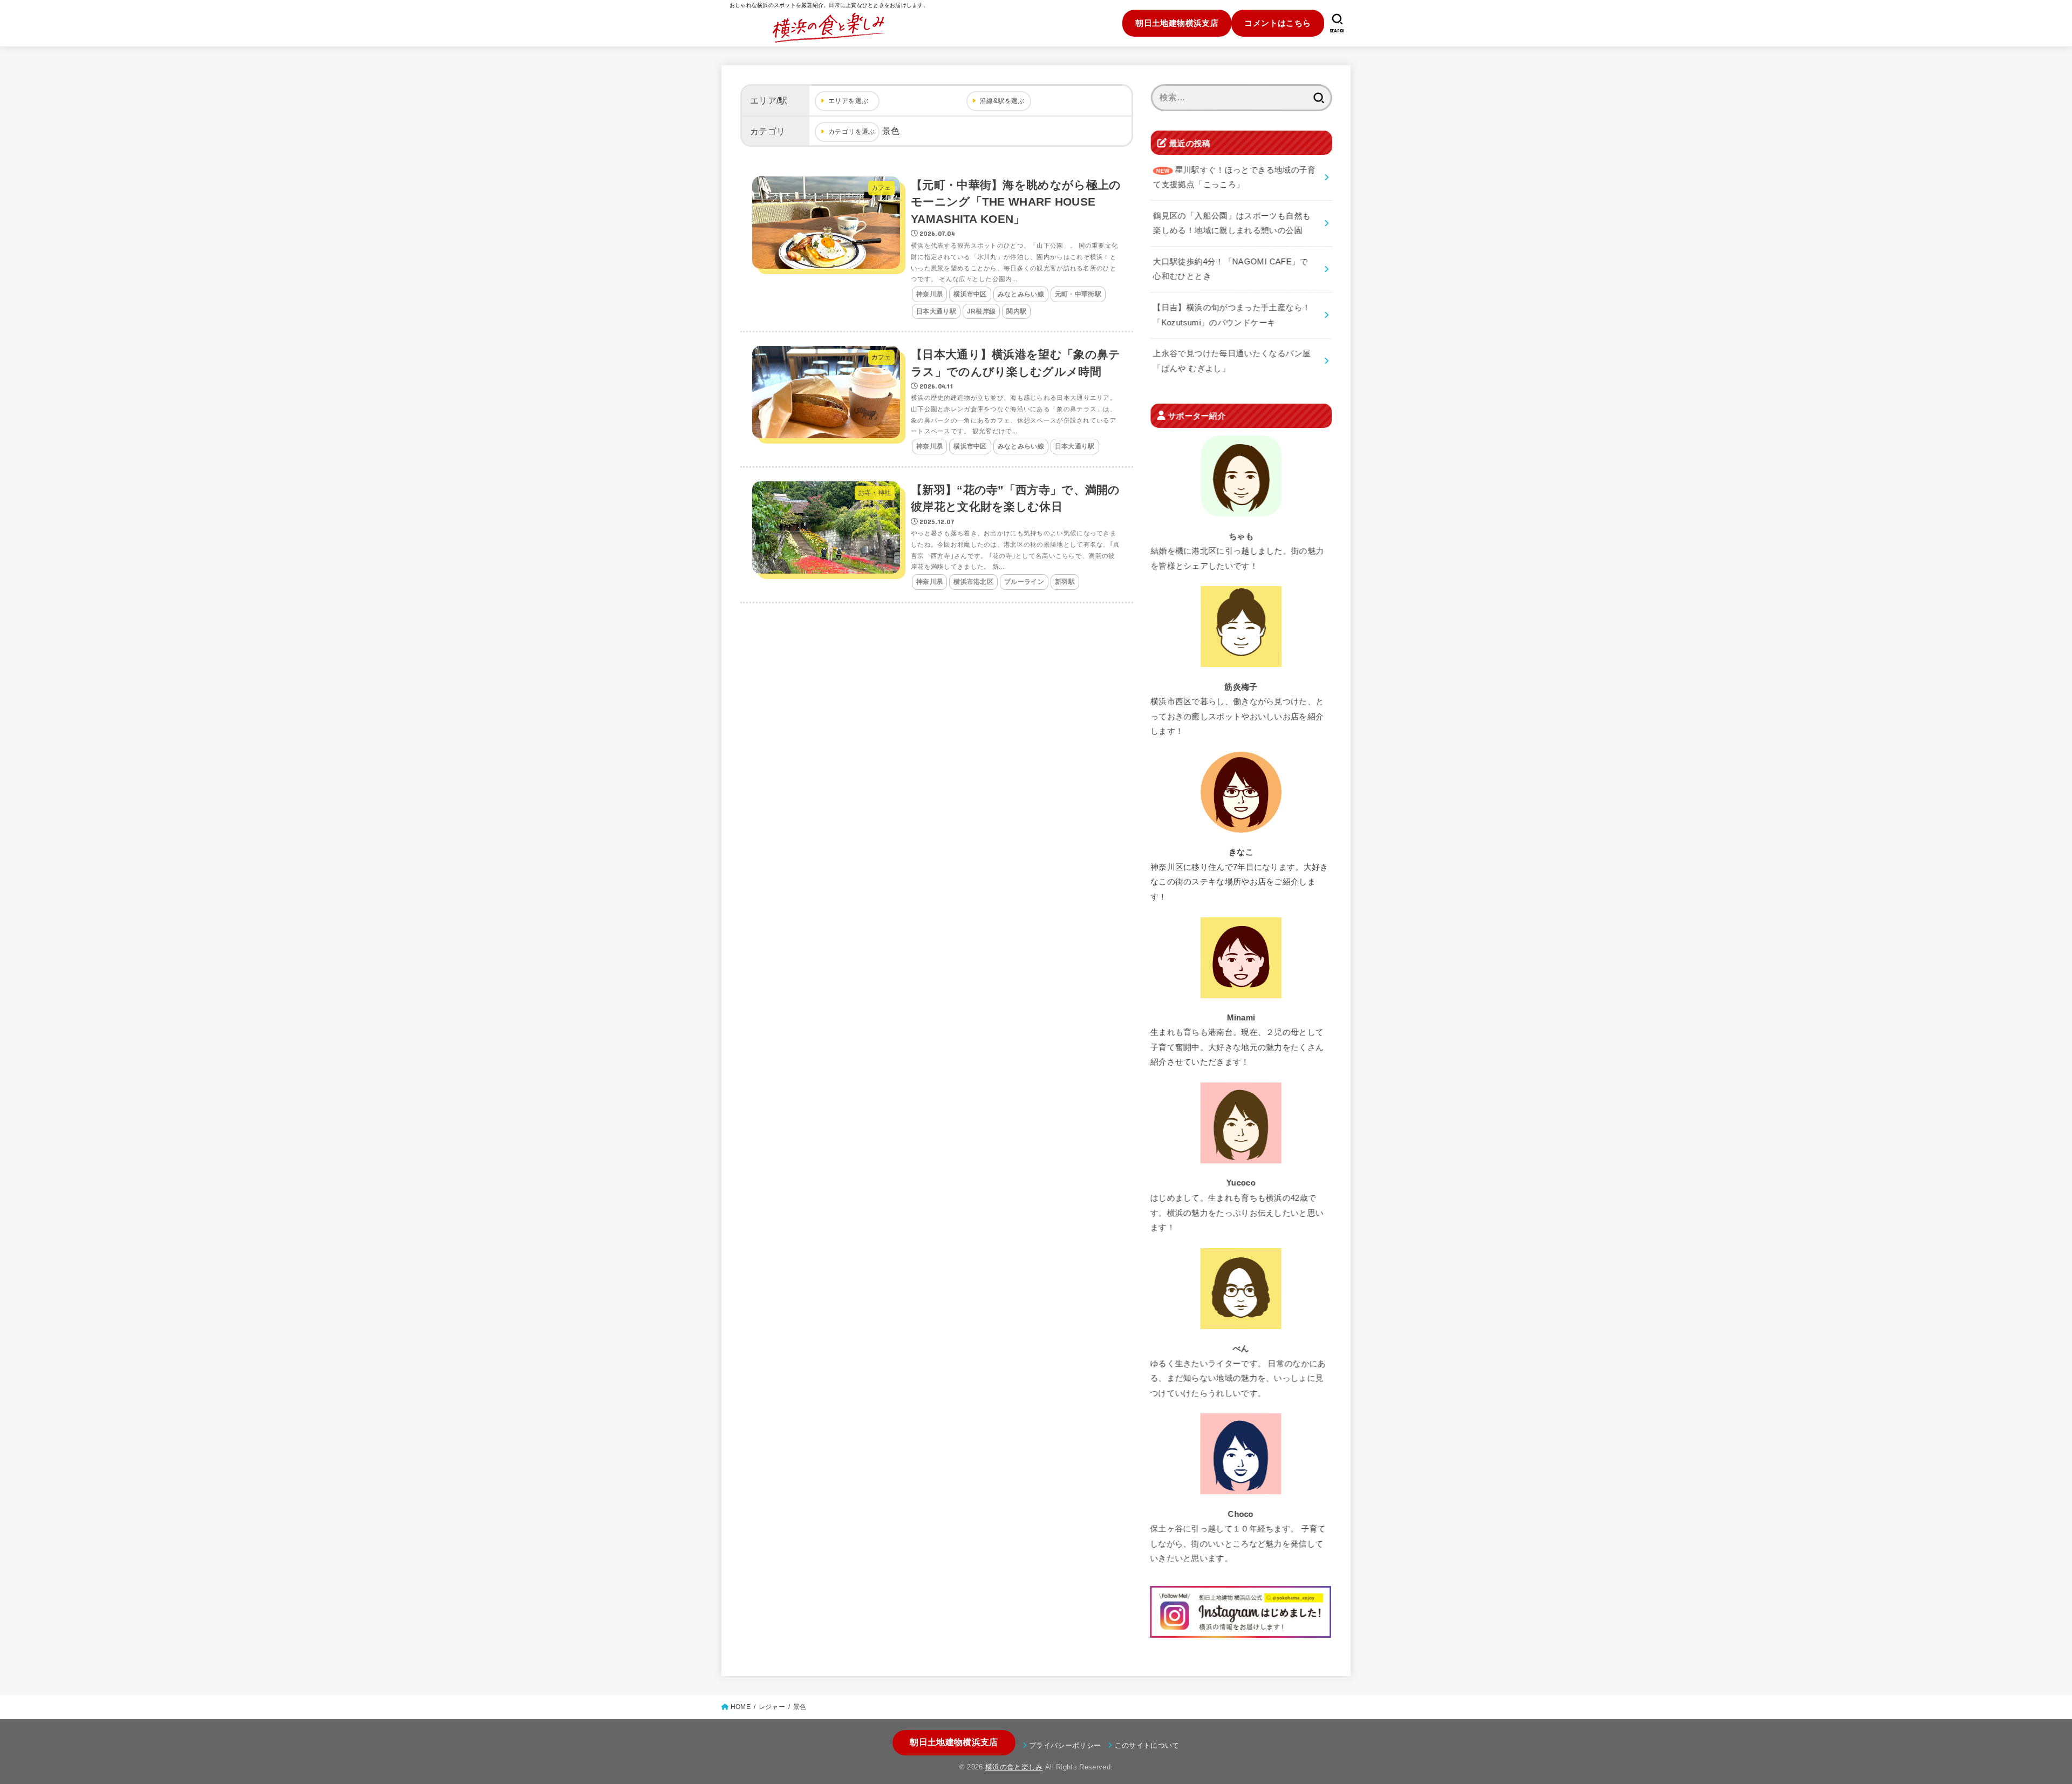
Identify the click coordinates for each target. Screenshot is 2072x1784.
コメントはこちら (1277, 23)
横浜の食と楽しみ (1014, 1767)
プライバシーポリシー (1065, 1745)
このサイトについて (1147, 1745)
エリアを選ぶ (848, 101)
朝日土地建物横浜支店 (1177, 23)
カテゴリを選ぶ (852, 132)
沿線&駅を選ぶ (1002, 101)
